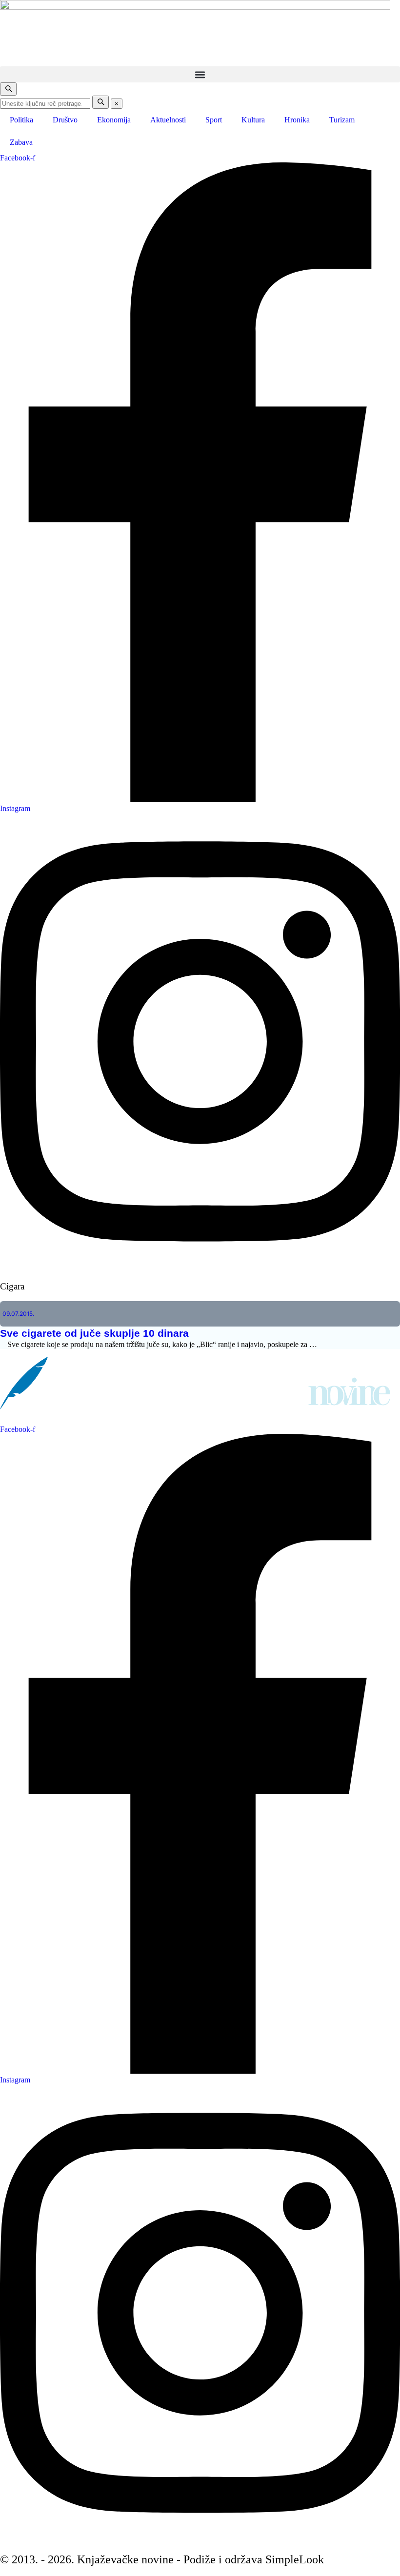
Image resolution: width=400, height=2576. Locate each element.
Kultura (253, 120)
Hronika (297, 120)
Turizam (342, 120)
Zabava (21, 142)
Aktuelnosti (168, 120)
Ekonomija (114, 120)
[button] (200, 74)
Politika (21, 120)
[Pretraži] (100, 102)
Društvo (65, 120)
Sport (214, 120)
